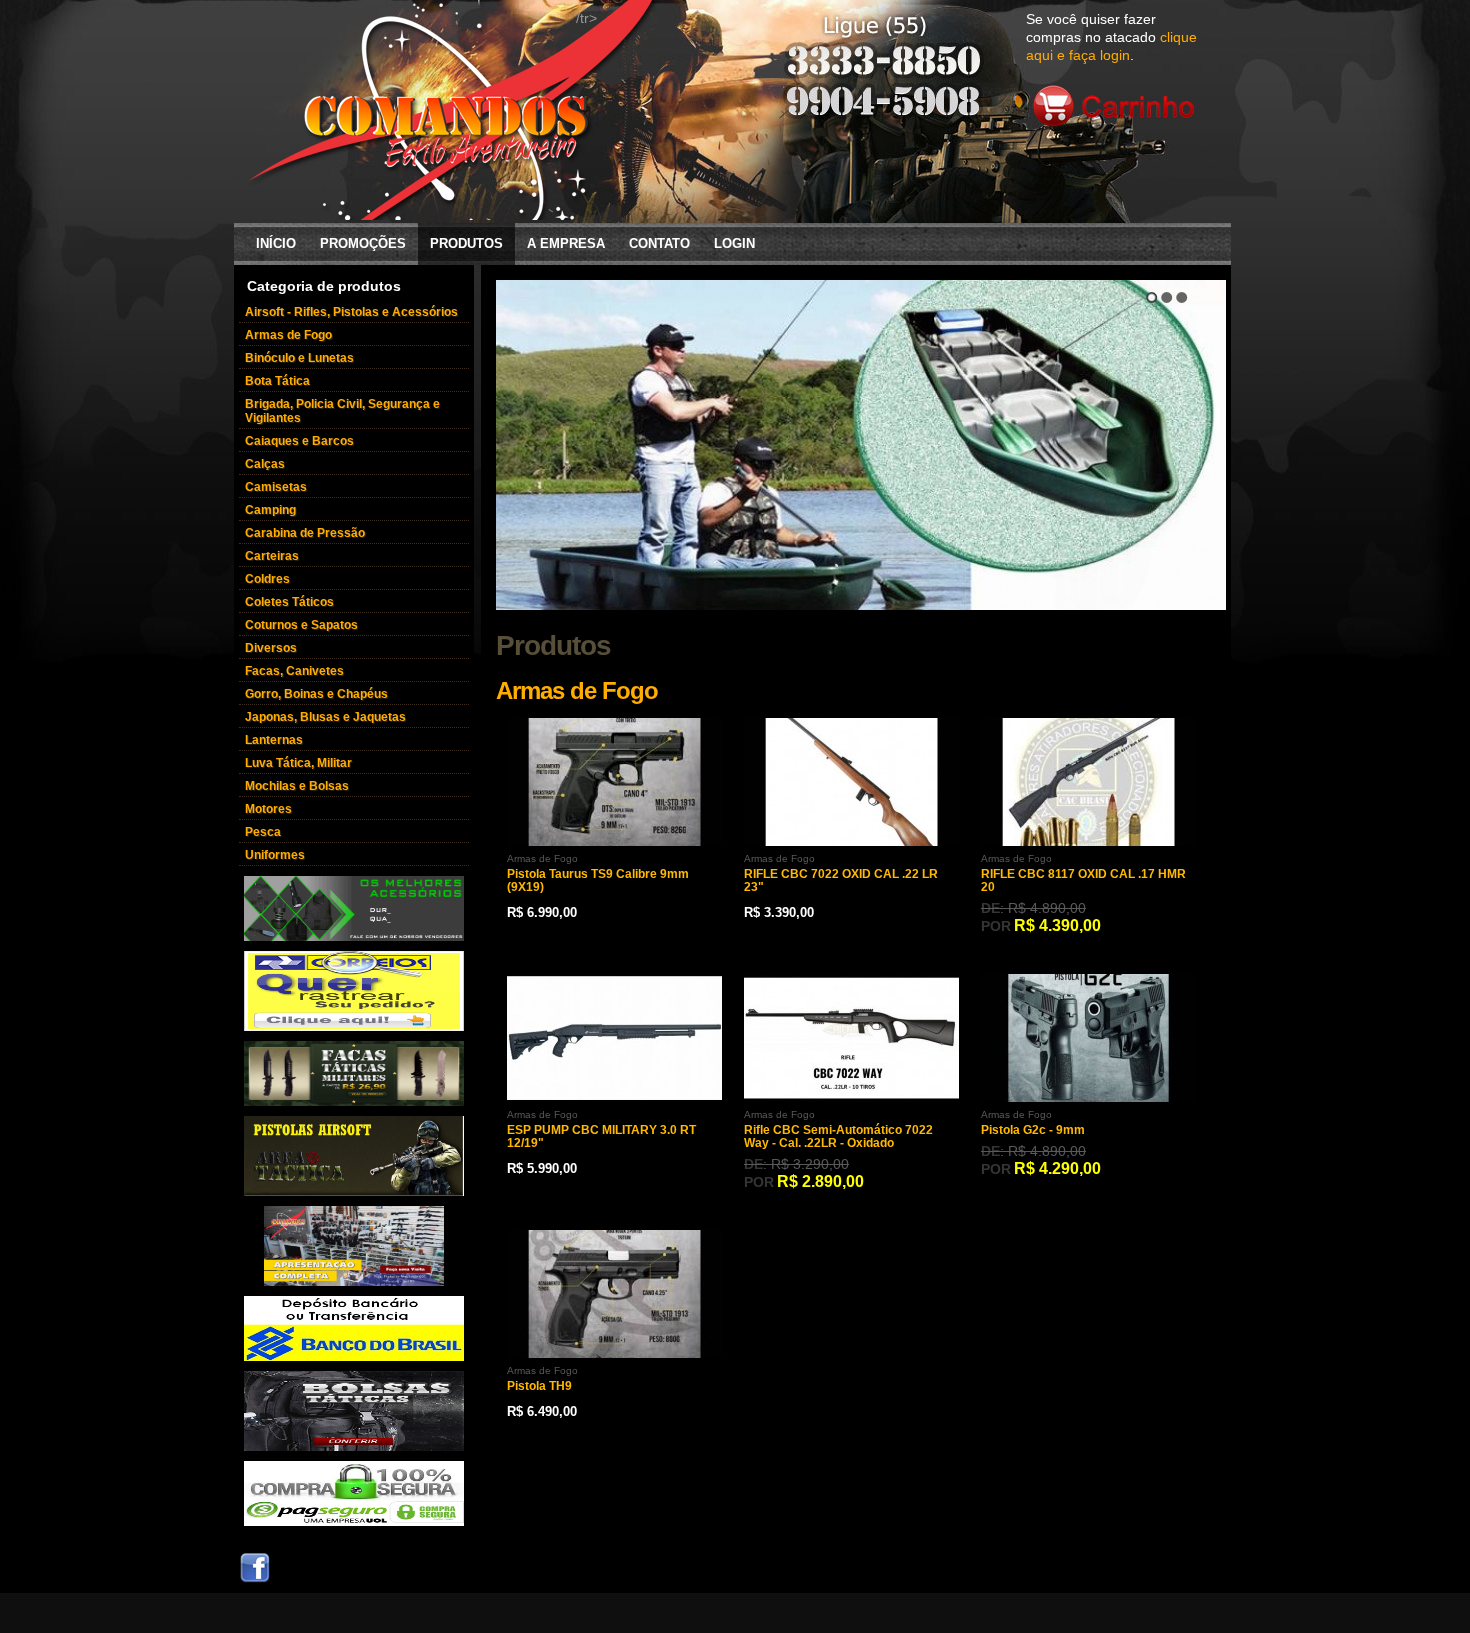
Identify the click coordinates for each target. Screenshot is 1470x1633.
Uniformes (275, 855)
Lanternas (274, 740)
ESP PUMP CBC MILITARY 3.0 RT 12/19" (601, 1137)
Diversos (271, 648)
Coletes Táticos (289, 602)
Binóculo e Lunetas (299, 358)
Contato (659, 243)
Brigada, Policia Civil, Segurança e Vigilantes (342, 411)
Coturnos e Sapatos (301, 625)
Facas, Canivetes (294, 671)
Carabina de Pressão (305, 533)
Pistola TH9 (539, 1386)
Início (276, 243)
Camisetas (276, 487)
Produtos (466, 243)
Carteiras (272, 556)
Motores (268, 809)
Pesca (263, 832)
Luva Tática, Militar (298, 763)
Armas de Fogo (288, 335)
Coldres (267, 579)
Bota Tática (277, 381)
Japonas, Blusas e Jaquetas (325, 717)
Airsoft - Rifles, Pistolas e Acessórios (351, 312)
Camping (270, 510)
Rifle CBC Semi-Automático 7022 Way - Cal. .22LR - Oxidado (838, 1137)
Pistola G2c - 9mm (1033, 1130)
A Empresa (566, 243)
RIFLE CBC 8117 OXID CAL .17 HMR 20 (1083, 881)
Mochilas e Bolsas (297, 786)
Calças (265, 464)
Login (734, 243)
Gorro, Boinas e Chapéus (316, 694)
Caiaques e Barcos (299, 441)
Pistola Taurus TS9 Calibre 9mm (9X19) (598, 881)
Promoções (363, 243)
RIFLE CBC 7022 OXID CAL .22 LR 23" (841, 881)
